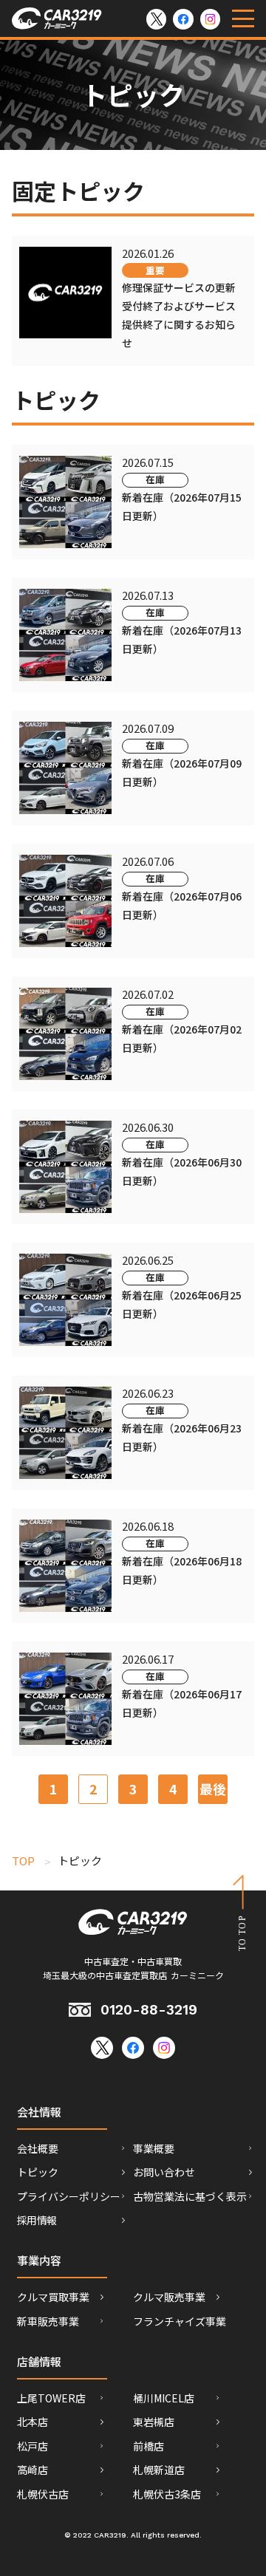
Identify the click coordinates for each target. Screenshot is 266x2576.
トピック (38, 2172)
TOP (23, 1861)
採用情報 (37, 2220)
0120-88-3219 (149, 2010)
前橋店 (149, 2446)
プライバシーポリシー (69, 2196)
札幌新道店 (159, 2470)
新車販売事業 (48, 2321)
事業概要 (154, 2148)
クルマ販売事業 (169, 2297)
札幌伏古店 (43, 2494)
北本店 (33, 2422)
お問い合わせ (164, 2172)
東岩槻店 (154, 2422)
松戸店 (33, 2446)
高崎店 (33, 2470)
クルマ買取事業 (53, 2297)
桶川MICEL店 (164, 2398)
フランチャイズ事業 (180, 2321)
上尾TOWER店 (51, 2398)
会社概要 (38, 2148)
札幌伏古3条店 (167, 2494)
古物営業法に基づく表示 (190, 2196)
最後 (213, 1789)
